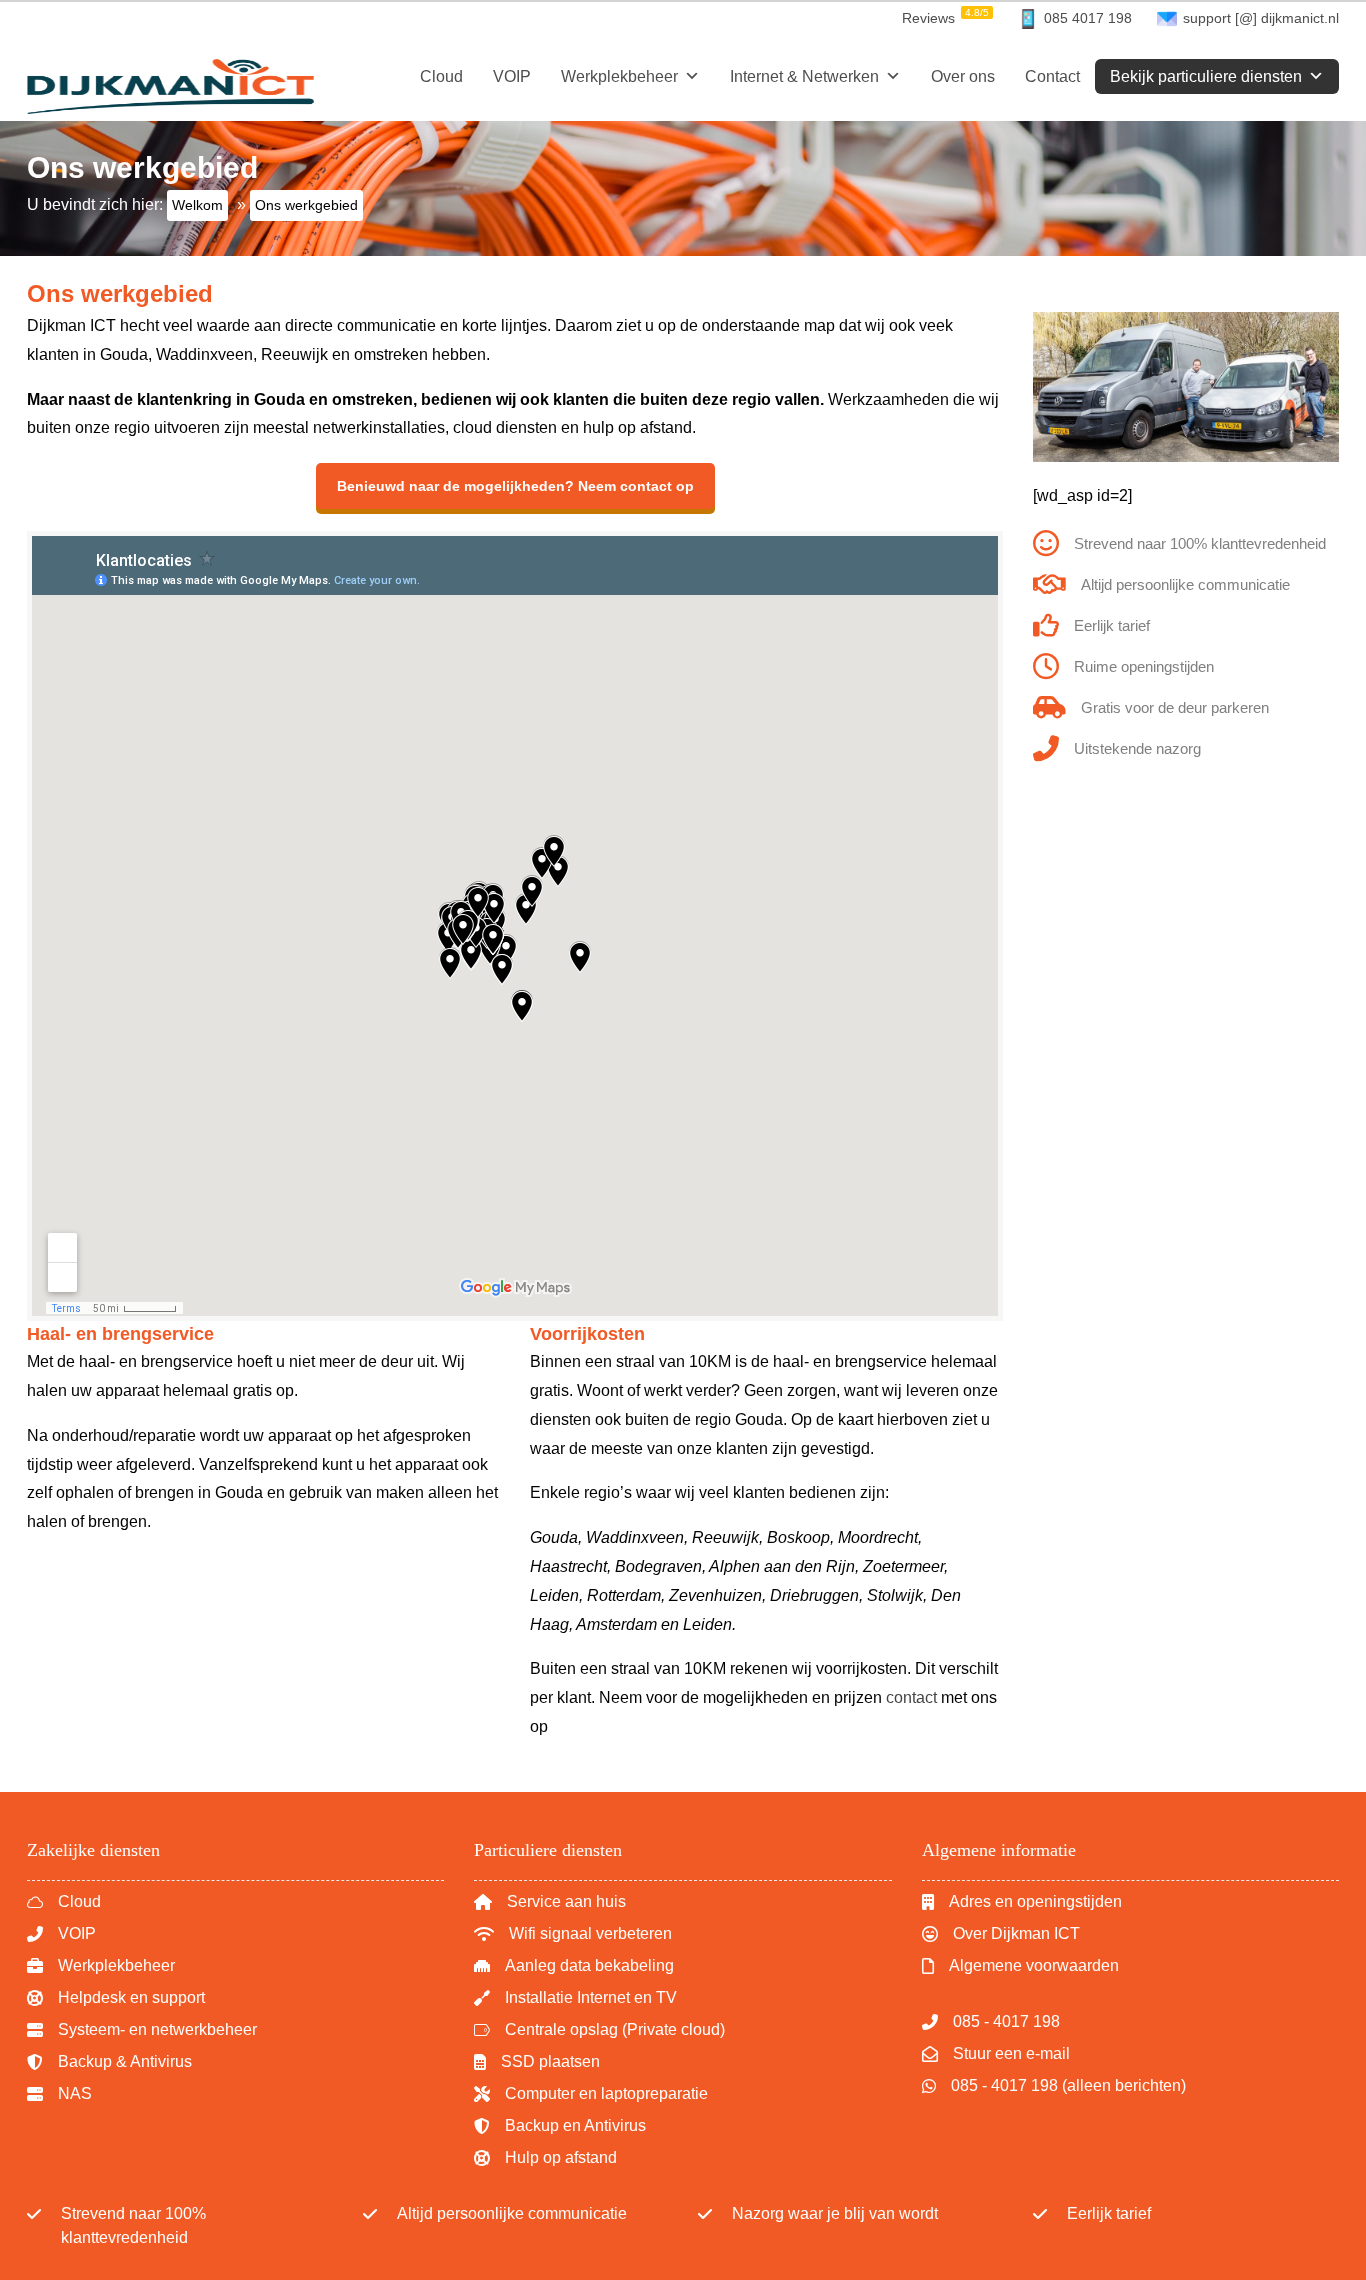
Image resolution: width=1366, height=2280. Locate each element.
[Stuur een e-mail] (996, 2054)
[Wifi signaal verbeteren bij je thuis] (573, 1934)
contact (911, 1697)
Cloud (441, 76)
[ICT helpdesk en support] (116, 1998)
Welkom (197, 205)
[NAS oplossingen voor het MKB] (59, 2094)
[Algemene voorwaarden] (1020, 1966)
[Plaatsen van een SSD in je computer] (537, 2062)
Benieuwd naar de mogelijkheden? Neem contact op (515, 486)
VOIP (512, 76)
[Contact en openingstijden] (1022, 1902)
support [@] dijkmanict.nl (1261, 18)
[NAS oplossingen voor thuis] (599, 2030)
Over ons (963, 76)
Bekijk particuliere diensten (1206, 76)
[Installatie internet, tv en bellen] (575, 1998)
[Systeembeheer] (101, 1966)
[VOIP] (61, 1934)
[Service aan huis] (550, 1902)
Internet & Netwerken (804, 76)
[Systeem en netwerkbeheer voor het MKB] (142, 2030)
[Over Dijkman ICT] (1001, 1934)
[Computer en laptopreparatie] (591, 2094)
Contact (1052, 76)
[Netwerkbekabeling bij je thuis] (574, 1966)
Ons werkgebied (120, 293)
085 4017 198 (1088, 18)
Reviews (945, 16)
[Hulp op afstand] (545, 2158)
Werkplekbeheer (619, 76)
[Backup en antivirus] (109, 2062)
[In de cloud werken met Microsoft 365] (64, 1902)
